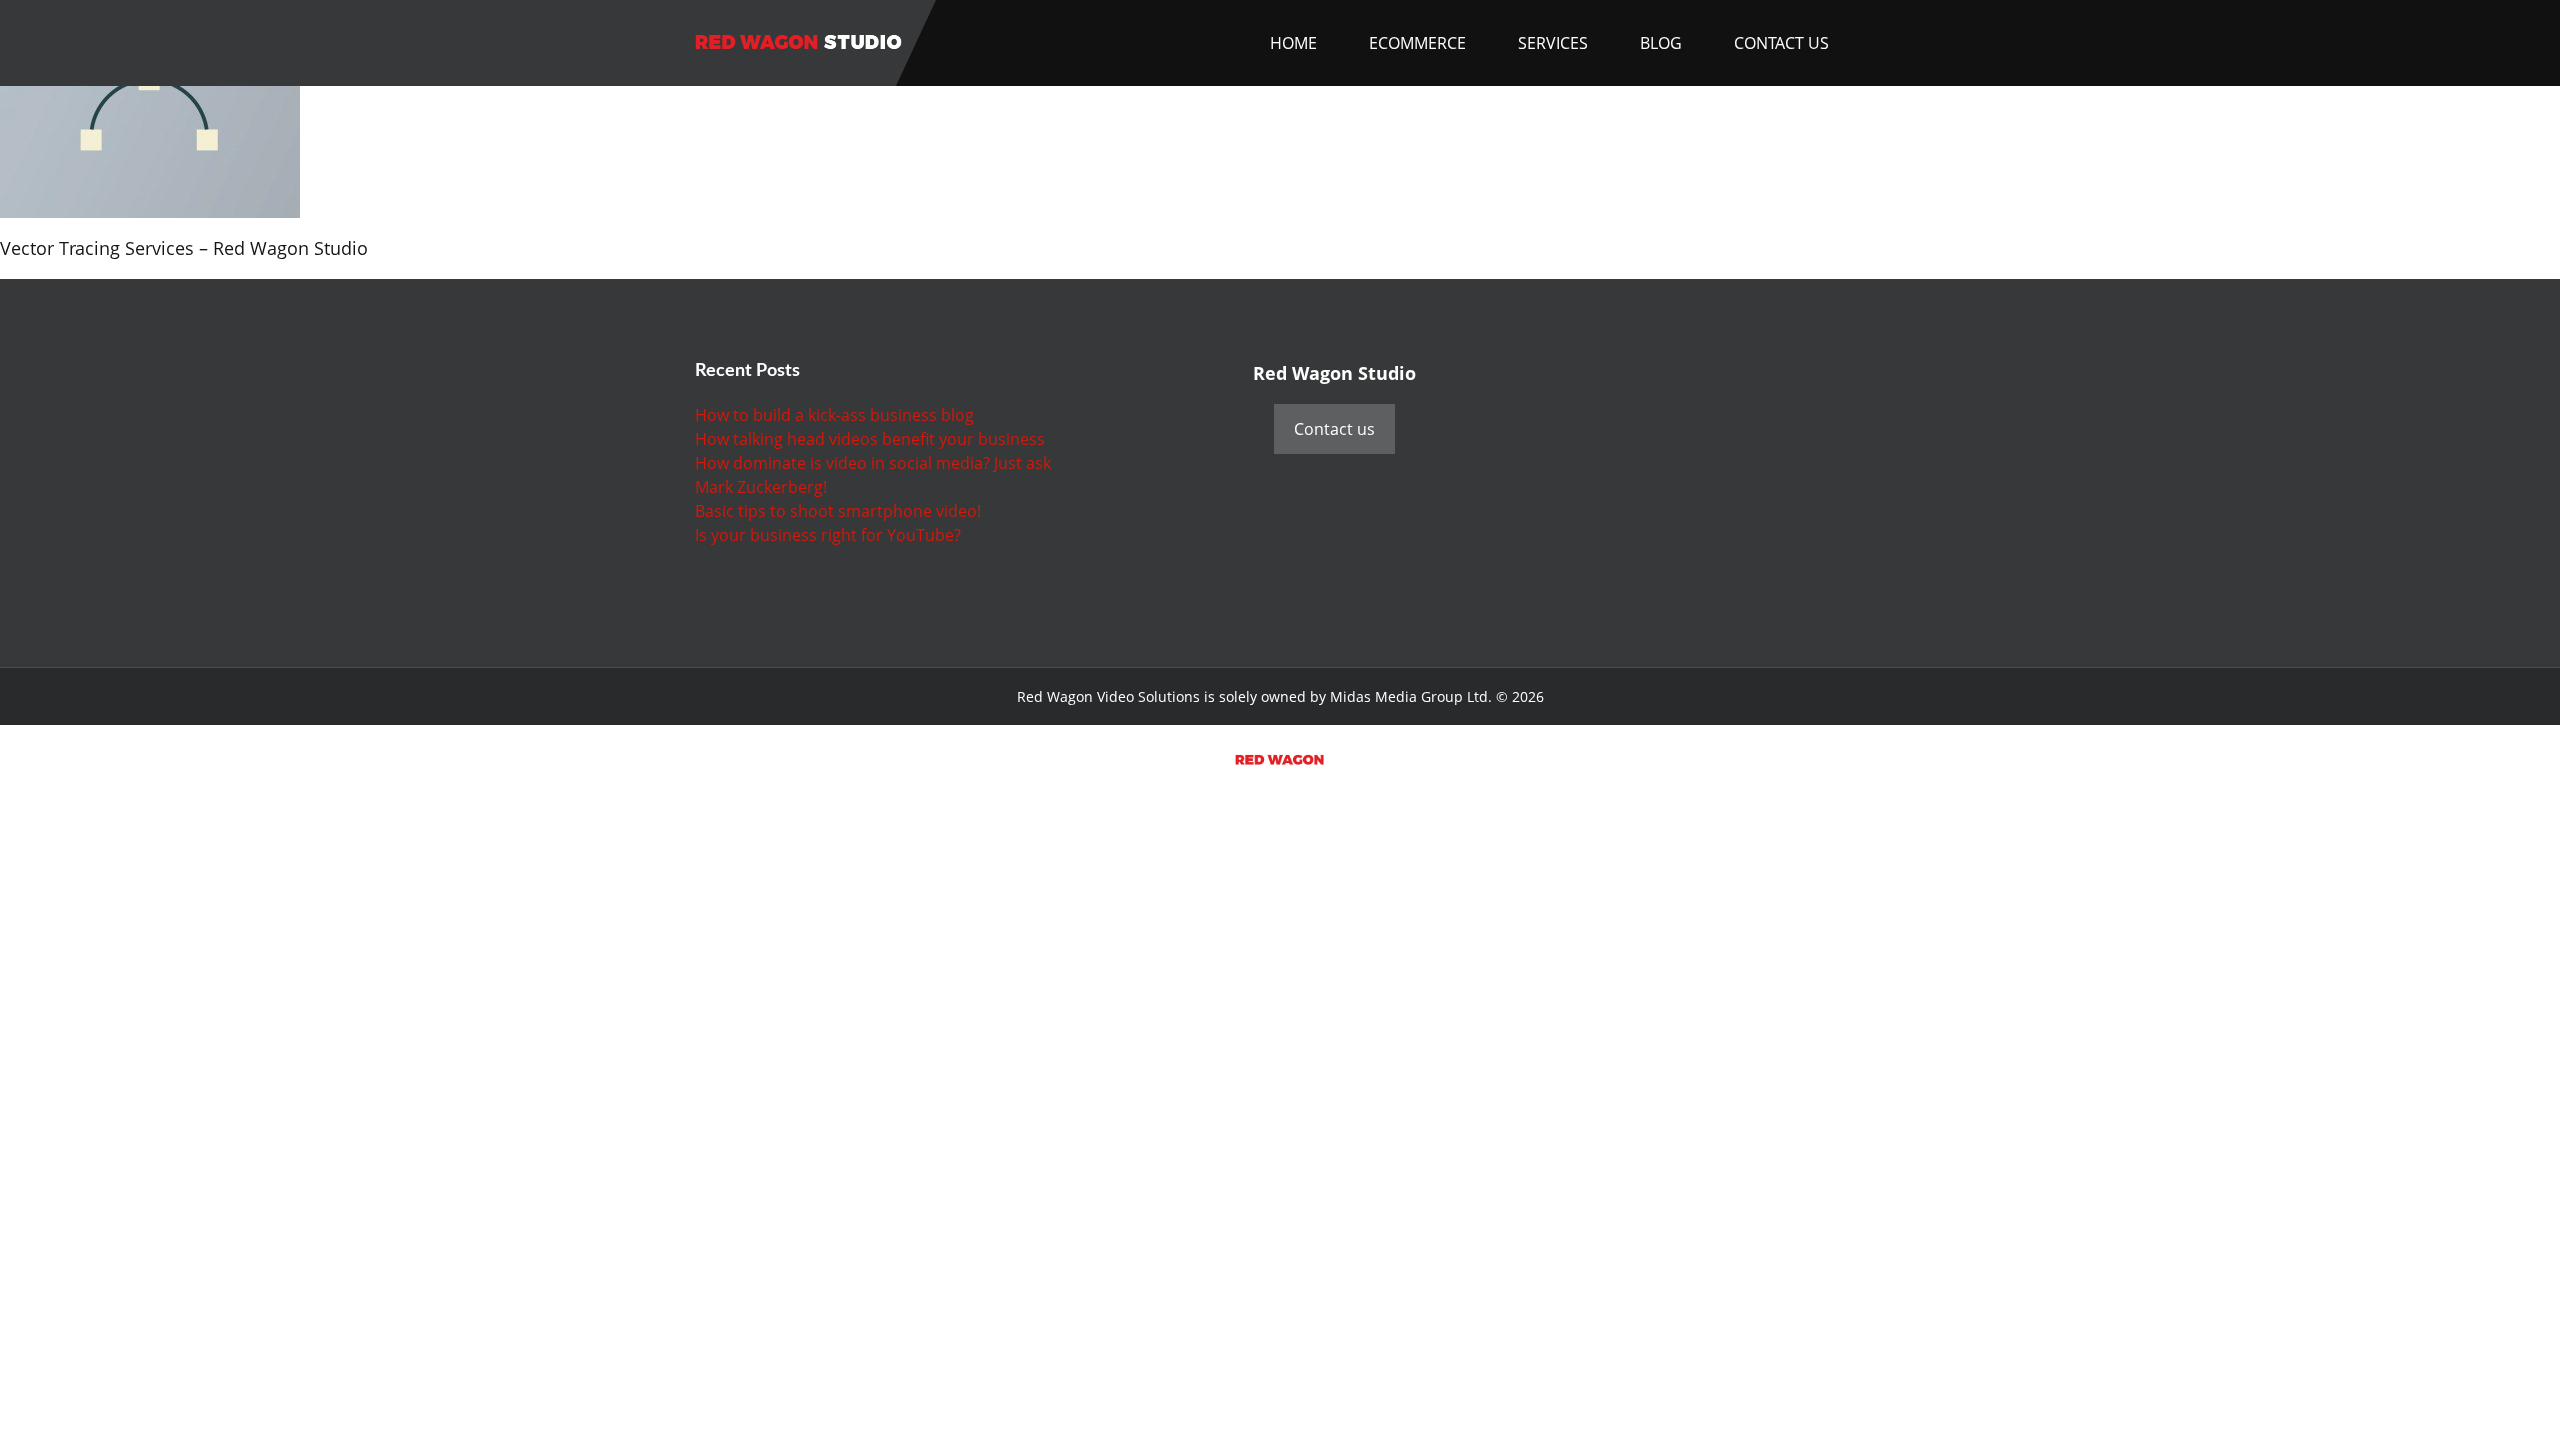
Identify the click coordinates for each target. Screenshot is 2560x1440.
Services (1553, 43)
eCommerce (1417, 43)
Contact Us (1781, 43)
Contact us (1334, 429)
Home (1293, 43)
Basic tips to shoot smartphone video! (838, 511)
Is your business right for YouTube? (828, 535)
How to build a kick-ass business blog (834, 415)
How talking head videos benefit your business (870, 439)
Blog (1661, 43)
